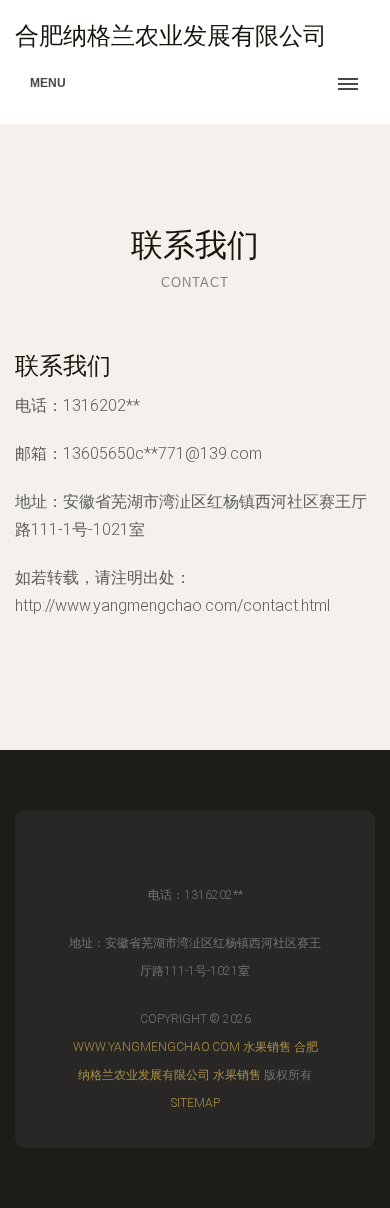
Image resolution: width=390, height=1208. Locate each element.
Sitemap (195, 1103)
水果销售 (267, 1047)
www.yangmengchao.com (156, 1047)
